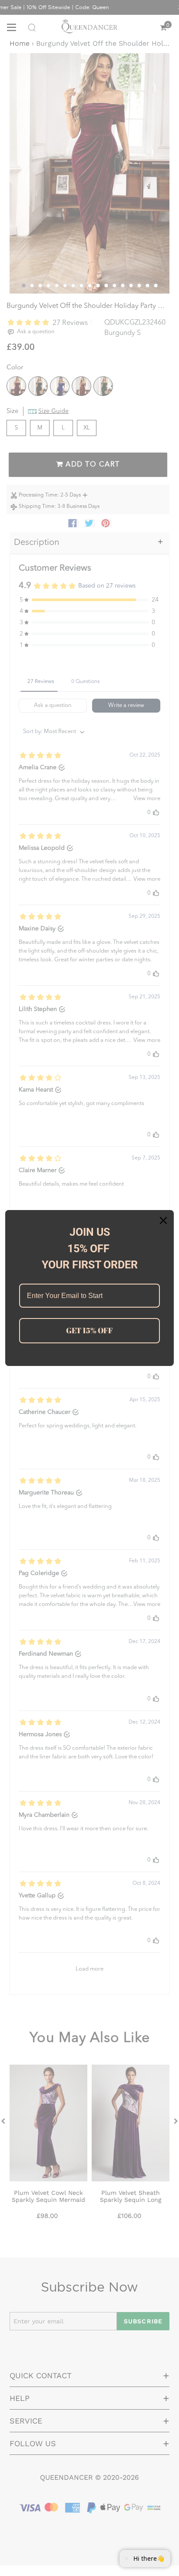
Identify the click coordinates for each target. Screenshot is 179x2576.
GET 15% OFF (89, 1330)
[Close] (163, 1220)
